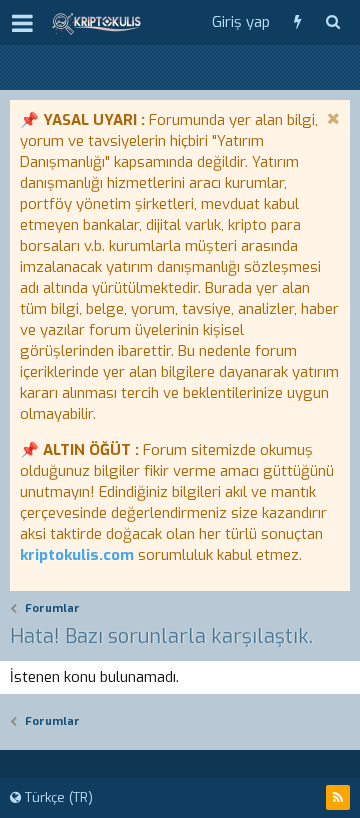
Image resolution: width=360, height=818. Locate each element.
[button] (22, 23)
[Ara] (332, 22)
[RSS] (338, 797)
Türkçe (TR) (57, 797)
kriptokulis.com (77, 555)
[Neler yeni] (297, 22)
